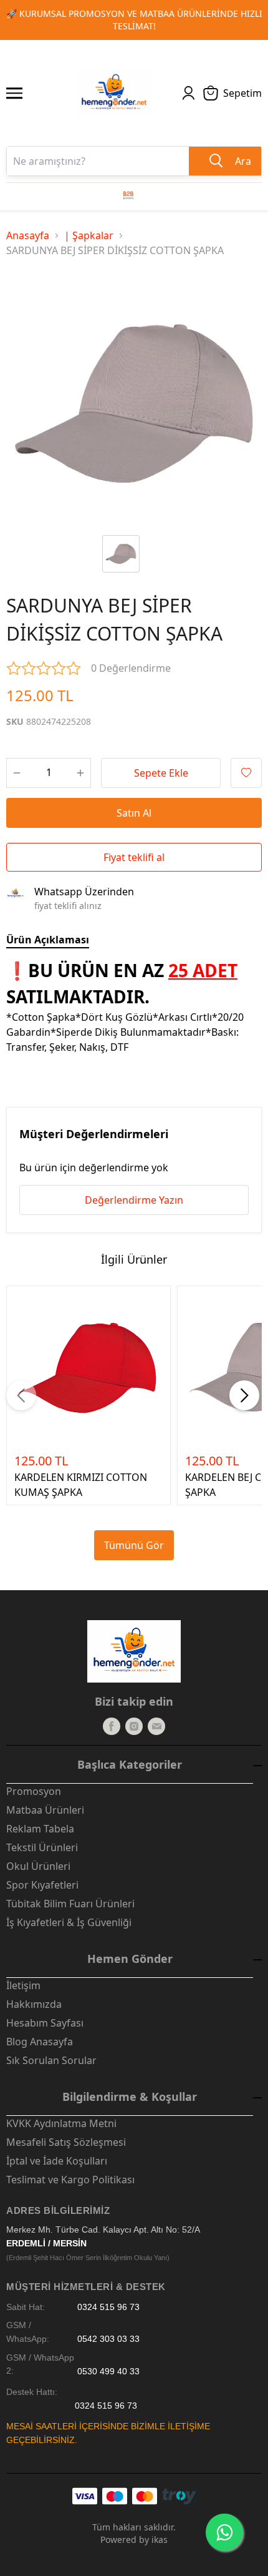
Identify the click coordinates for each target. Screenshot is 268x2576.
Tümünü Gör (134, 1545)
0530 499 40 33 (108, 2371)
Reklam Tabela (40, 1829)
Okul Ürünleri (38, 1866)
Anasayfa (28, 235)
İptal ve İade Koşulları (57, 2161)
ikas (160, 2539)
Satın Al (134, 813)
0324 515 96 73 (108, 2307)
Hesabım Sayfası (45, 2023)
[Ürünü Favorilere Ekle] (246, 773)
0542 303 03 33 (108, 2339)
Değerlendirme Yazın (134, 1200)
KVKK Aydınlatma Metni (61, 2123)
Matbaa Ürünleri (45, 1810)
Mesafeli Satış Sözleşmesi (66, 2142)
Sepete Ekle (161, 773)
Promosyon (34, 1791)
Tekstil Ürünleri (42, 1847)
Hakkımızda (34, 2004)
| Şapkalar (89, 235)
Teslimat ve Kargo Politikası (70, 2180)
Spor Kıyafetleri (42, 1885)
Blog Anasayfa (40, 2042)
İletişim (23, 1985)
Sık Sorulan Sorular (51, 2060)
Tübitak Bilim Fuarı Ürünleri (70, 1904)
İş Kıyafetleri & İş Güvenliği (69, 1922)
